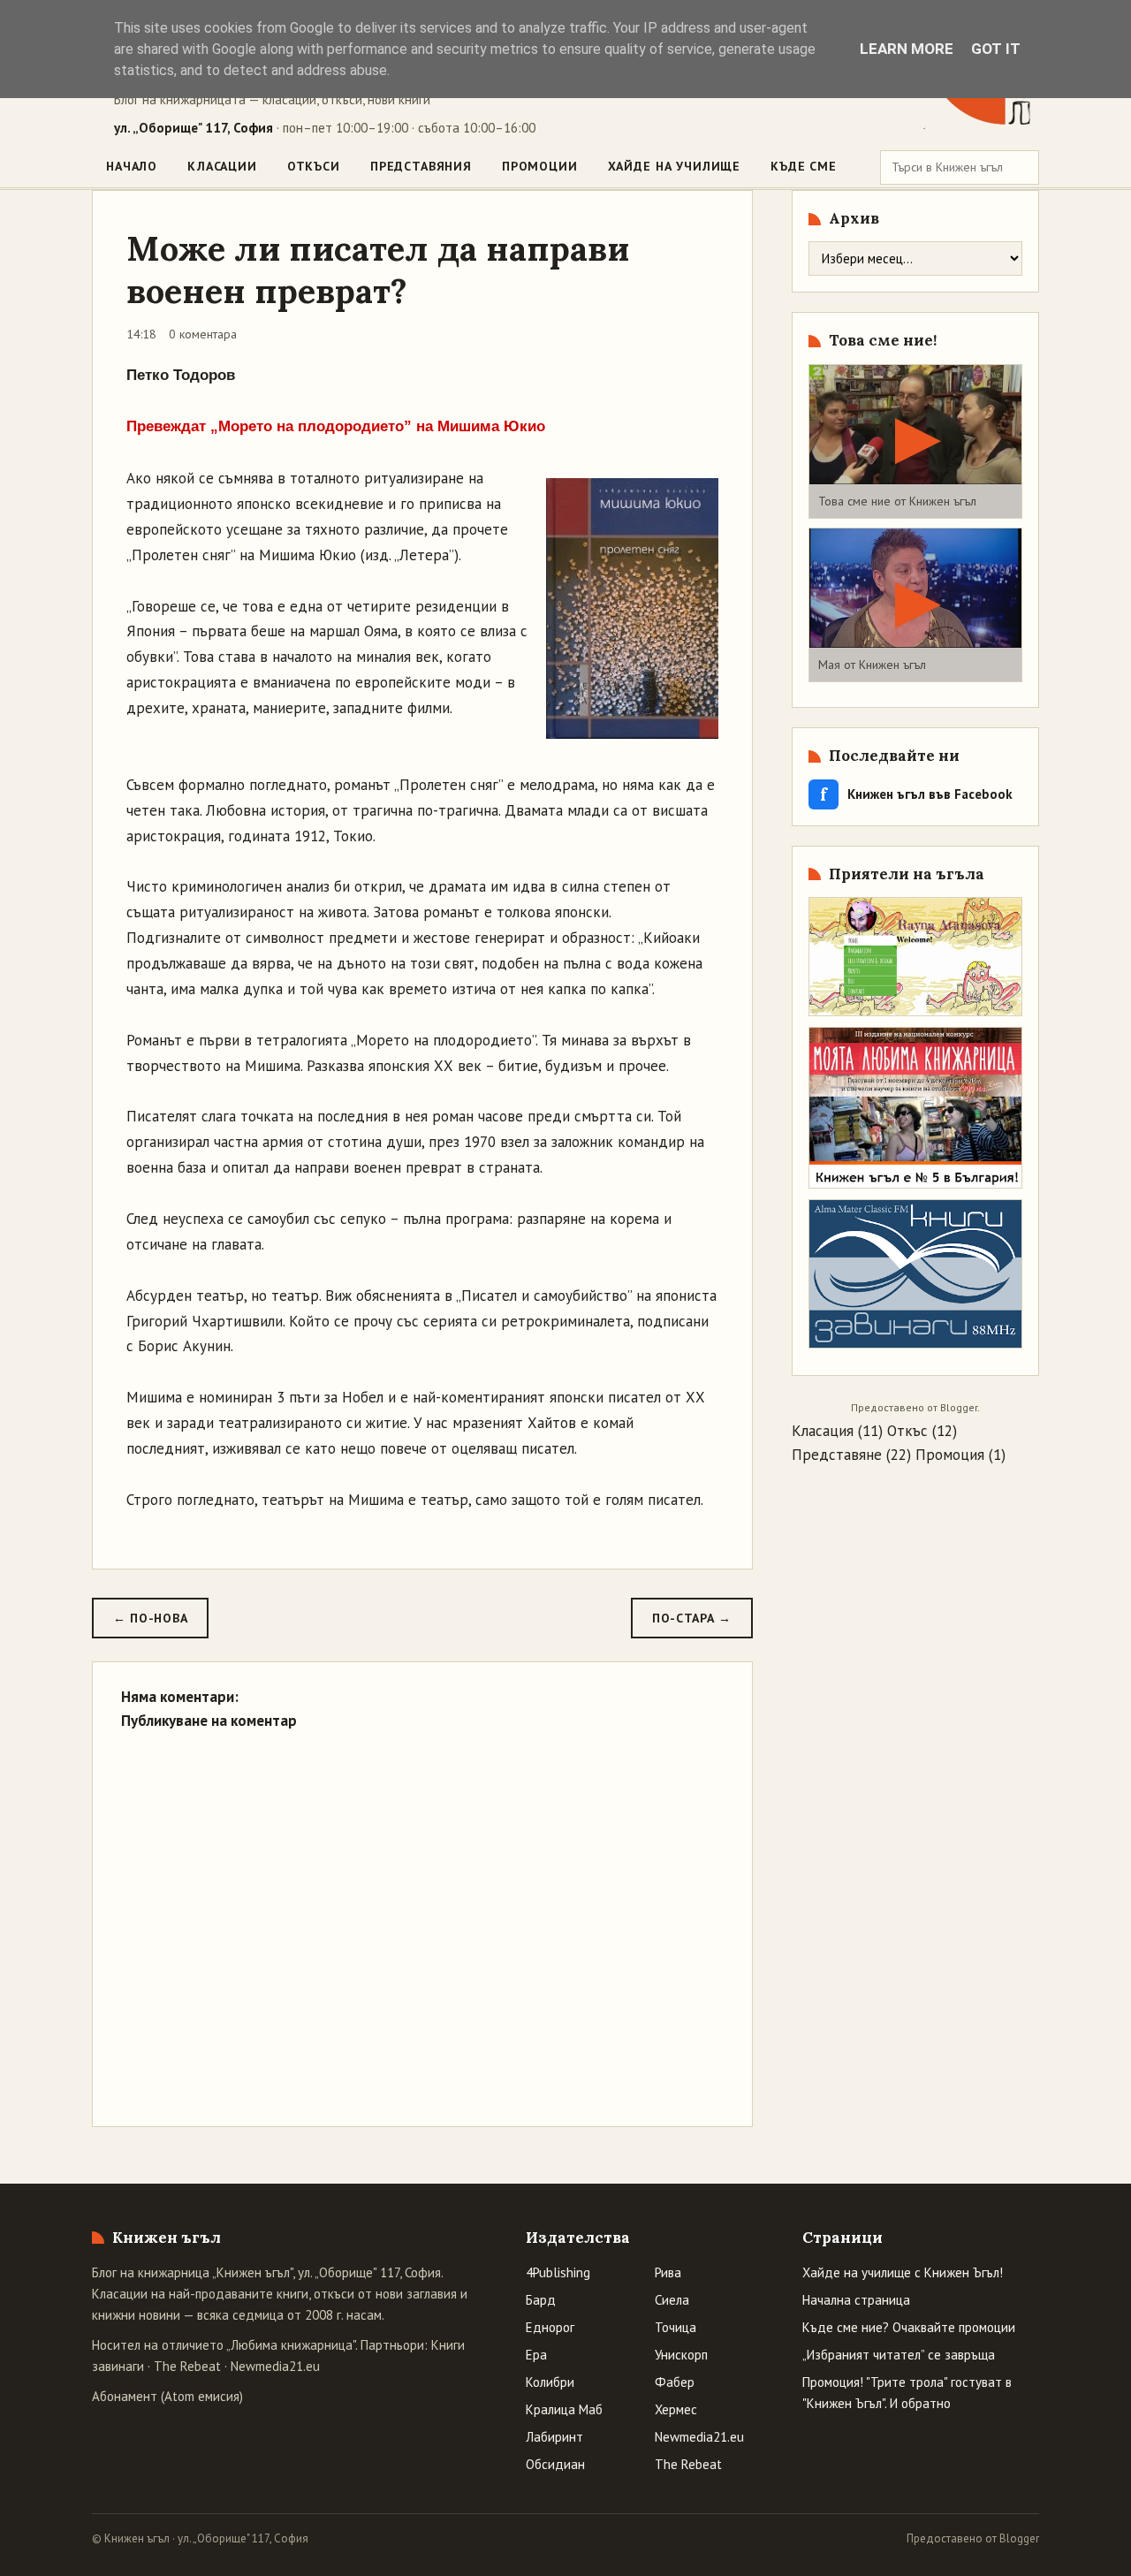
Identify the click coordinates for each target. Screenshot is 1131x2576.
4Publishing (558, 2272)
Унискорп (681, 2355)
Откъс (907, 1431)
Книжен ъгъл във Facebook (916, 794)
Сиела (672, 2300)
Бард (541, 2300)
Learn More (907, 49)
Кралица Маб (564, 2409)
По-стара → (692, 1618)
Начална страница (856, 2300)
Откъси (314, 166)
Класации (222, 166)
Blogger (959, 1407)
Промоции (540, 166)
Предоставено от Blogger (973, 2538)
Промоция (950, 1455)
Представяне (837, 1455)
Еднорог (550, 2327)
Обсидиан (555, 2464)
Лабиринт (554, 2437)
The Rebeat (187, 2366)
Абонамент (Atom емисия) (167, 2396)
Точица (676, 2327)
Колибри (550, 2382)
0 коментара (203, 334)
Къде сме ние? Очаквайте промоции (909, 2327)
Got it (996, 49)
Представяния (421, 166)
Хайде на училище (674, 166)
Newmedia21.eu (275, 2366)
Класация (823, 1431)
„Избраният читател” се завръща (899, 2355)
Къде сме (804, 166)
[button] (915, 441)
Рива (668, 2272)
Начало (132, 166)
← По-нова (150, 1618)
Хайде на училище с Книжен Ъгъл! (903, 2272)
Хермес (676, 2409)
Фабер (675, 2382)
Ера (536, 2355)
